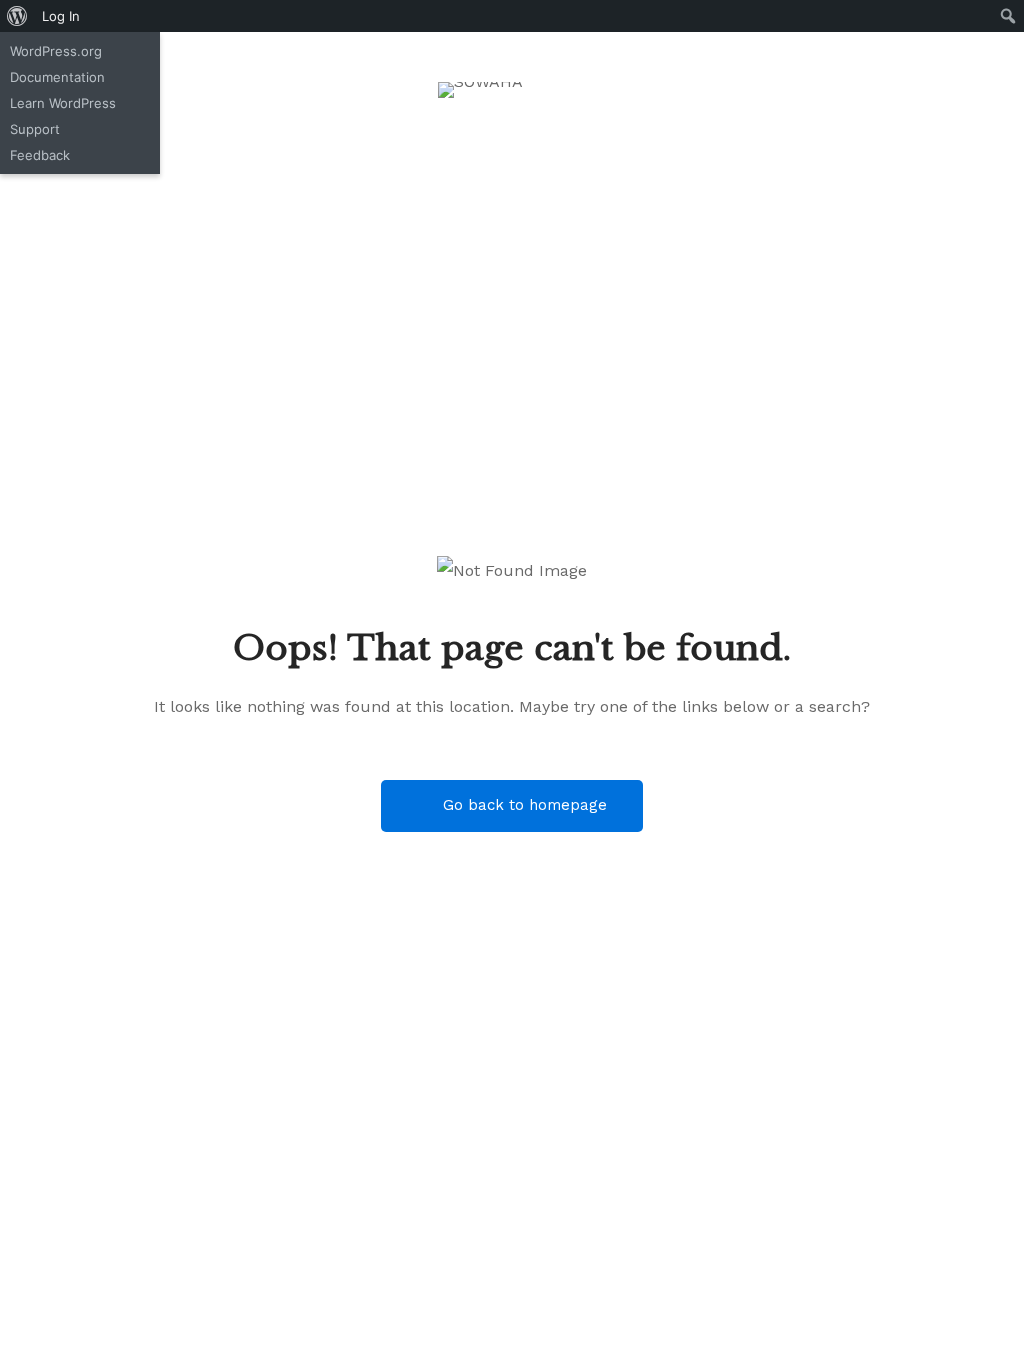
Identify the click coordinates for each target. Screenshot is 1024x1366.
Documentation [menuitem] (57, 77)
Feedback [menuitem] (40, 155)
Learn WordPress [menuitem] (63, 103)
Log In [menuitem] (61, 16)
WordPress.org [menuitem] (56, 51)
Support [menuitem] (35, 129)
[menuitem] (17, 16)
